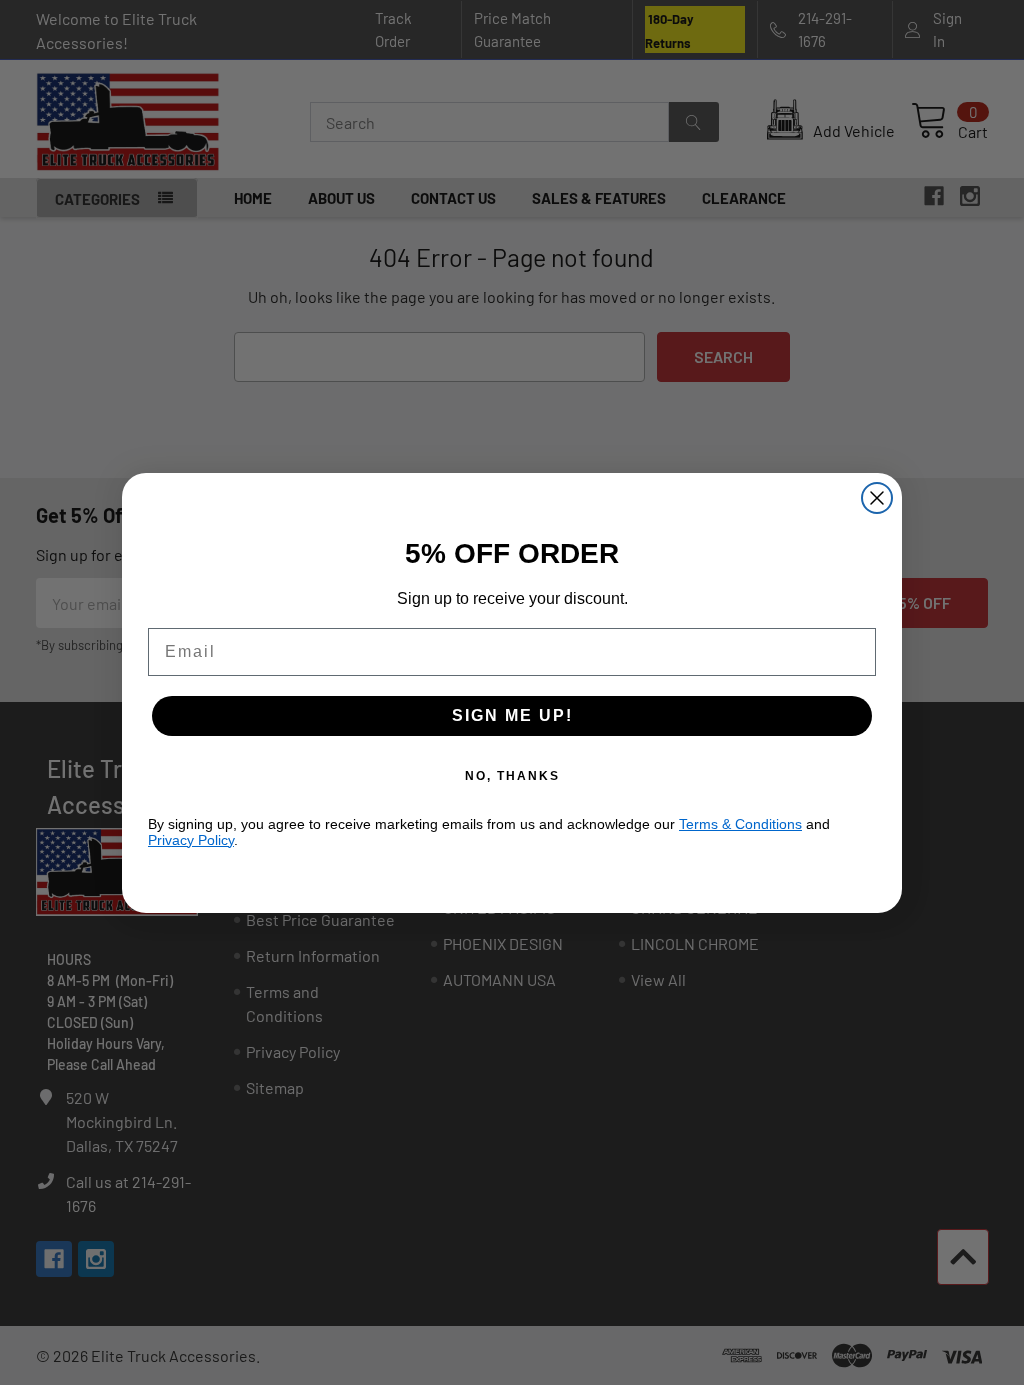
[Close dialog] (877, 498)
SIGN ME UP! (512, 715)
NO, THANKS (512, 776)
